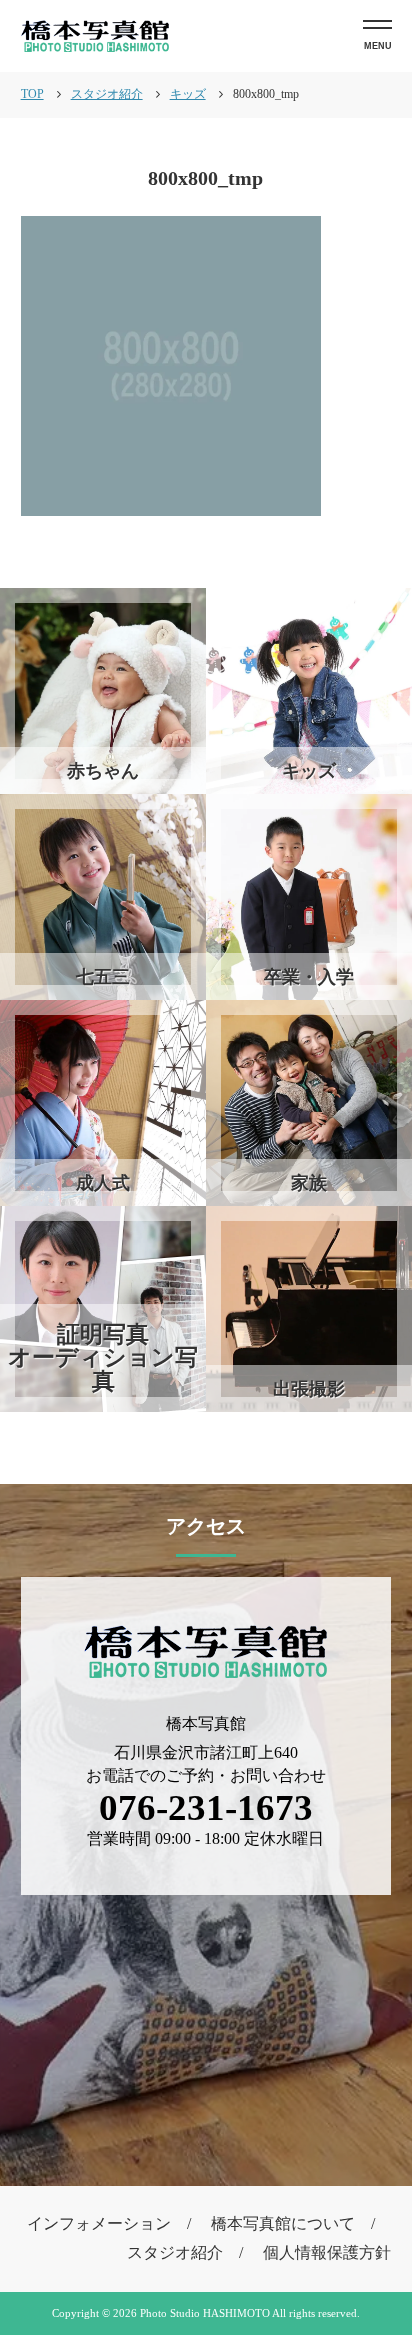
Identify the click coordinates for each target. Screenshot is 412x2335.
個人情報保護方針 (327, 2252)
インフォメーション (99, 2223)
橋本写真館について (283, 2223)
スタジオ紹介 (175, 2252)
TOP (32, 94)
